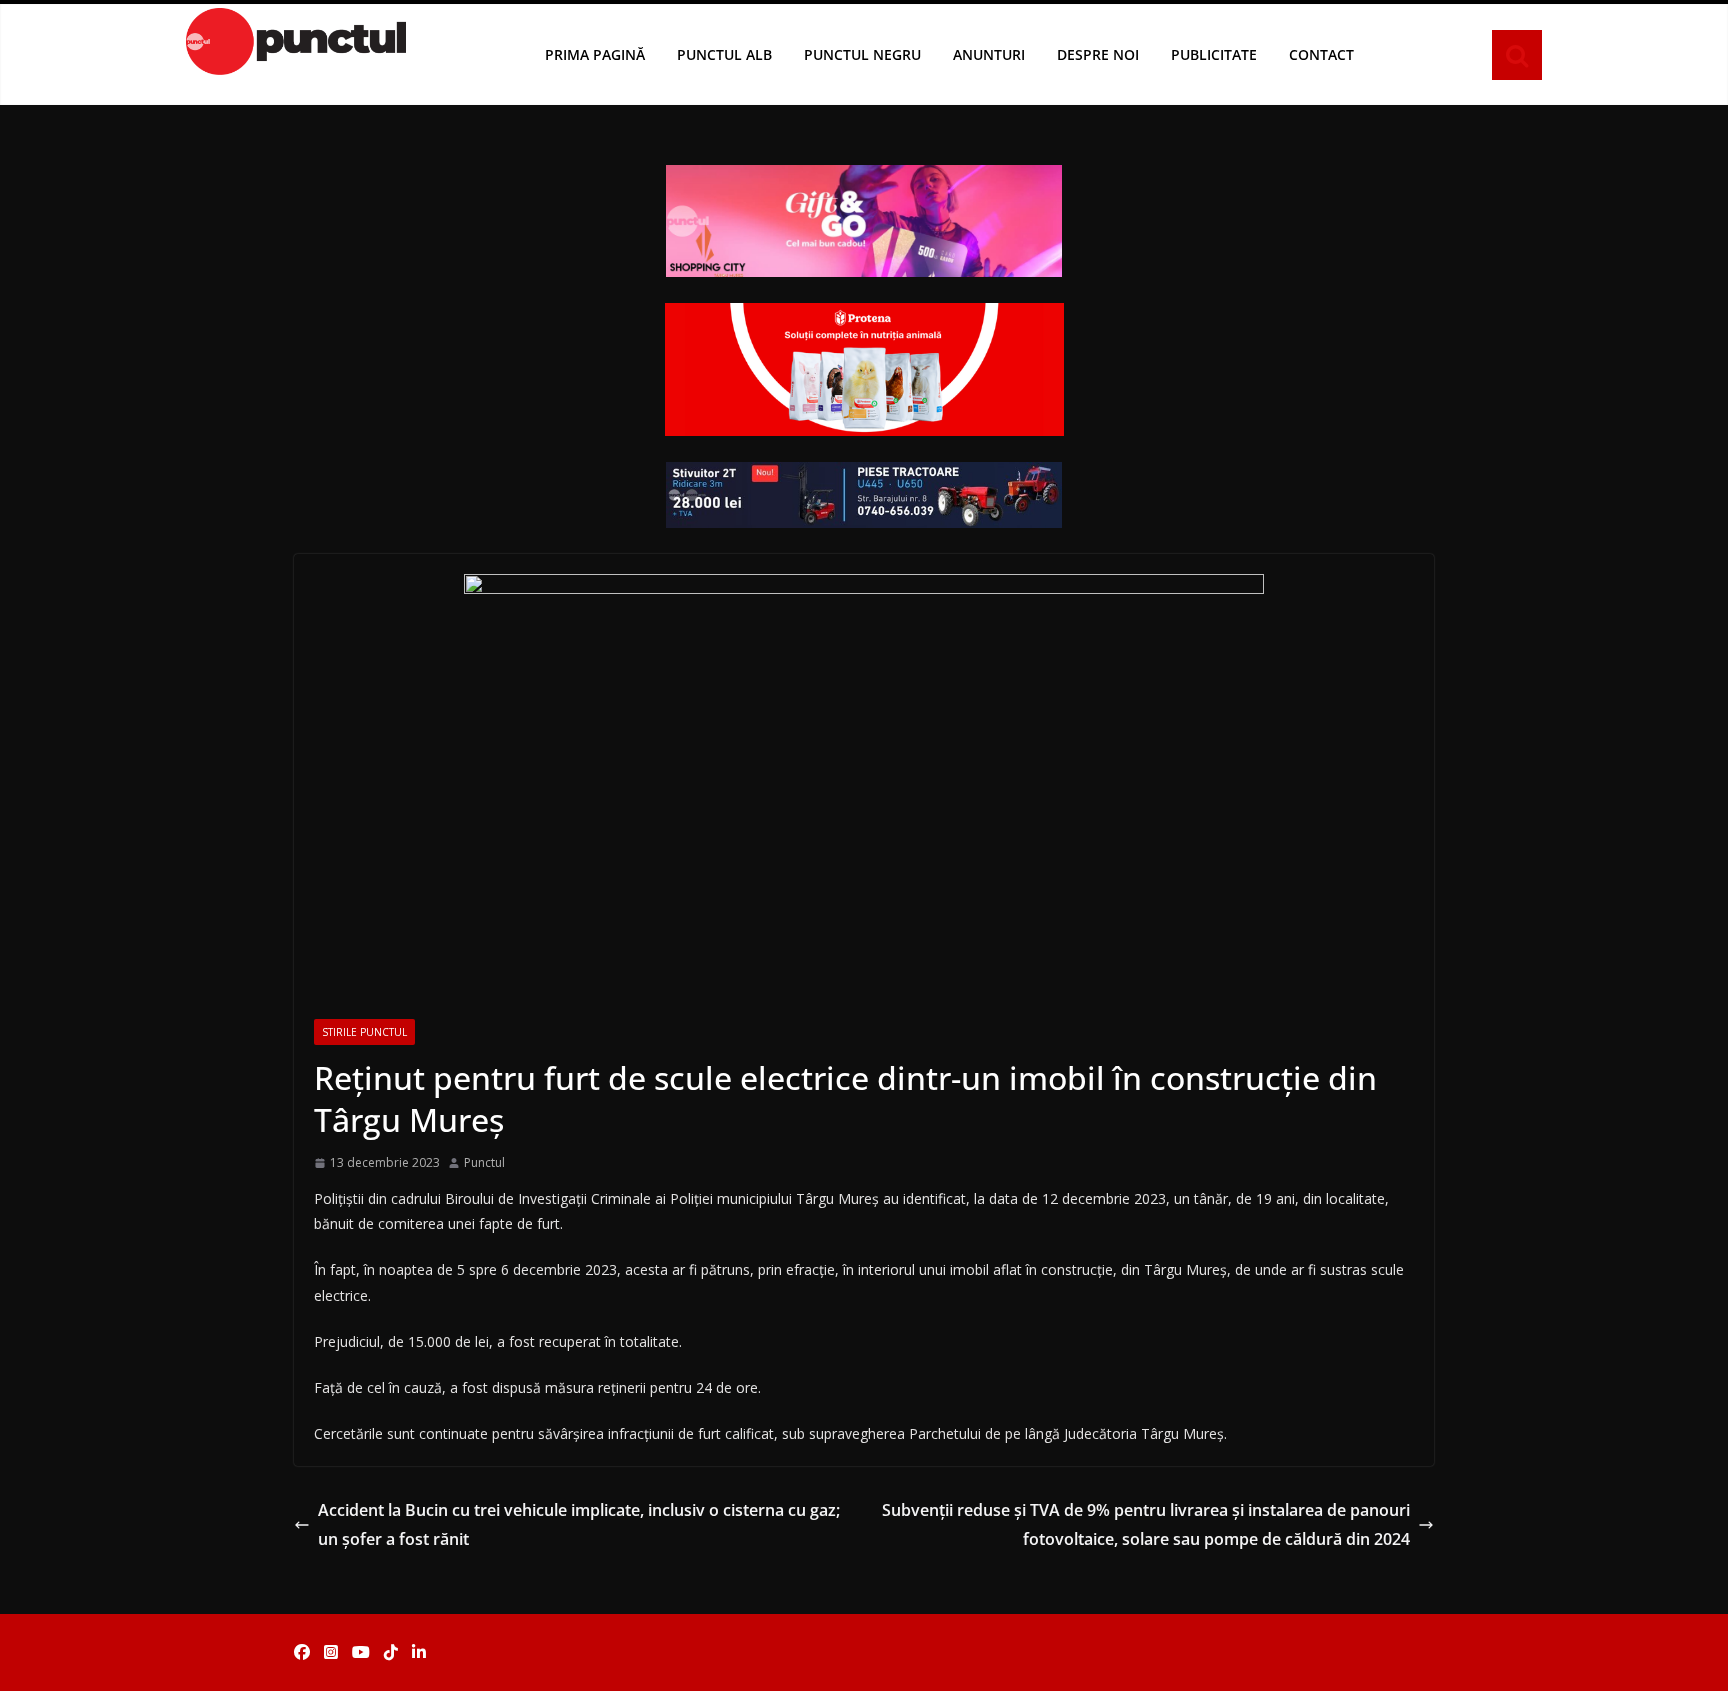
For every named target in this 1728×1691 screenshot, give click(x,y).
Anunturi (989, 54)
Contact (1321, 54)
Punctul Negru (862, 54)
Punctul (484, 1162)
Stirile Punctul (364, 1032)
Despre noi (1098, 54)
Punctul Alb (724, 54)
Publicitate (1214, 54)
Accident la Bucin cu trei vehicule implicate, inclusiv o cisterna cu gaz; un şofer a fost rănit (579, 1524)
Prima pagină (595, 54)
